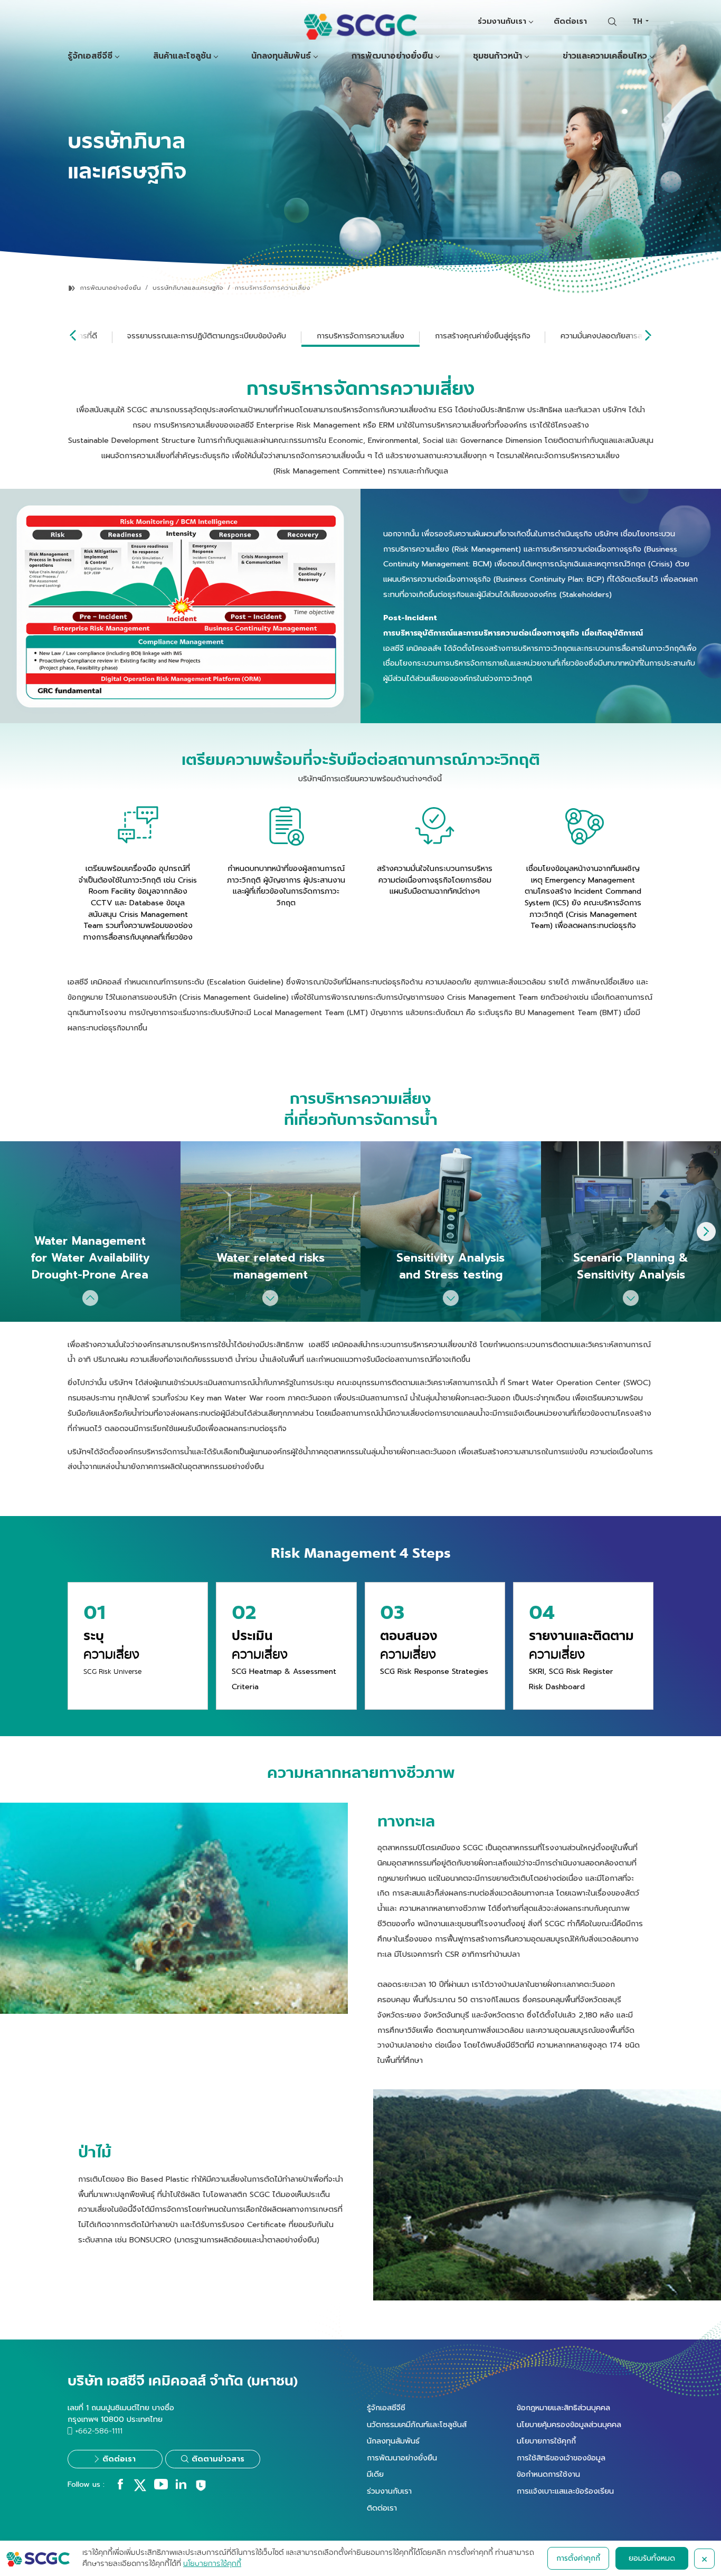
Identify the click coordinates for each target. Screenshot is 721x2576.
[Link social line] (201, 2489)
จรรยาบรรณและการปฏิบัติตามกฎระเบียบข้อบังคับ (207, 336)
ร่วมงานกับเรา (502, 21)
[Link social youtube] (161, 2487)
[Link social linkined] (181, 2487)
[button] (706, 1232)
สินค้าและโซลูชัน (182, 56)
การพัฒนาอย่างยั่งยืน (392, 56)
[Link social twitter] (140, 2489)
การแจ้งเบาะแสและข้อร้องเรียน (565, 2491)
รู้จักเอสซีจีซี (90, 56)
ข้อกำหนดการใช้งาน (548, 2474)
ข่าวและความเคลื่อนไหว (605, 56)
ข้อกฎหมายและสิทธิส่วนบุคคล (563, 2408)
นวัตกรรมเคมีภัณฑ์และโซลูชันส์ (417, 2425)
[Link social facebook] (120, 2487)
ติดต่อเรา (570, 21)
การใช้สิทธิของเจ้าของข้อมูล (561, 2458)
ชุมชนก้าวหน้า (497, 56)
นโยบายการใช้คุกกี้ (546, 2441)
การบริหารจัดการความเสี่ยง (360, 336)
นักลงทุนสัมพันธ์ (281, 56)
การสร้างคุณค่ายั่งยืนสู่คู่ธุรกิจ (483, 336)
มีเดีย (375, 2474)
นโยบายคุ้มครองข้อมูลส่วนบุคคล (569, 2425)
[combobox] (640, 21)
